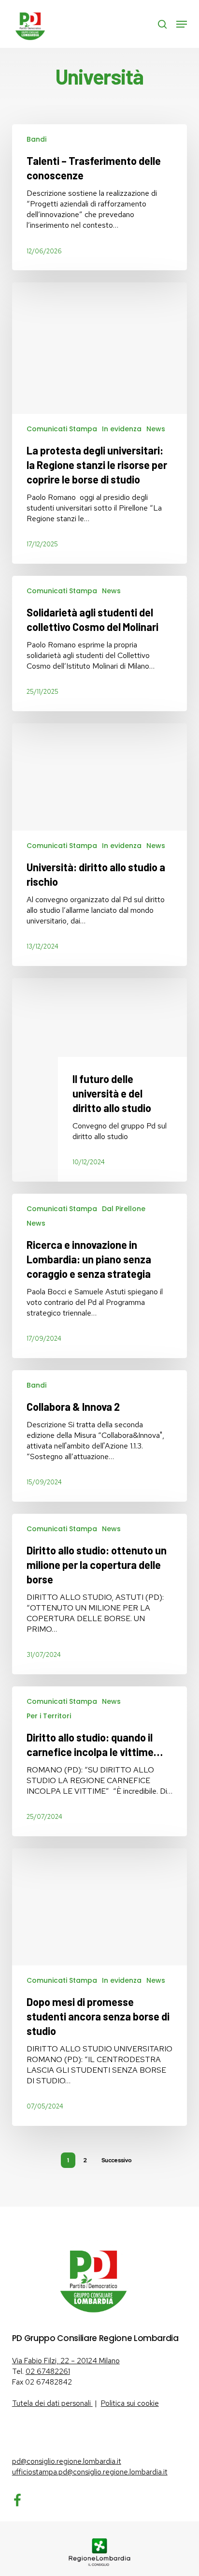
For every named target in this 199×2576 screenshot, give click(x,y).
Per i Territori (49, 1716)
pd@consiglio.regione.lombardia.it (67, 2461)
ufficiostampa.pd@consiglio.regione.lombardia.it (90, 2472)
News (156, 429)
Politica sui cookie (130, 2403)
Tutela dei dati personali (52, 2403)
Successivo (117, 2160)
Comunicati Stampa (62, 429)
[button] (182, 24)
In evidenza (122, 429)
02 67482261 (48, 2371)
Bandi (36, 139)
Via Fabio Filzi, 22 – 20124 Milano (66, 2361)
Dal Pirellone (124, 1209)
